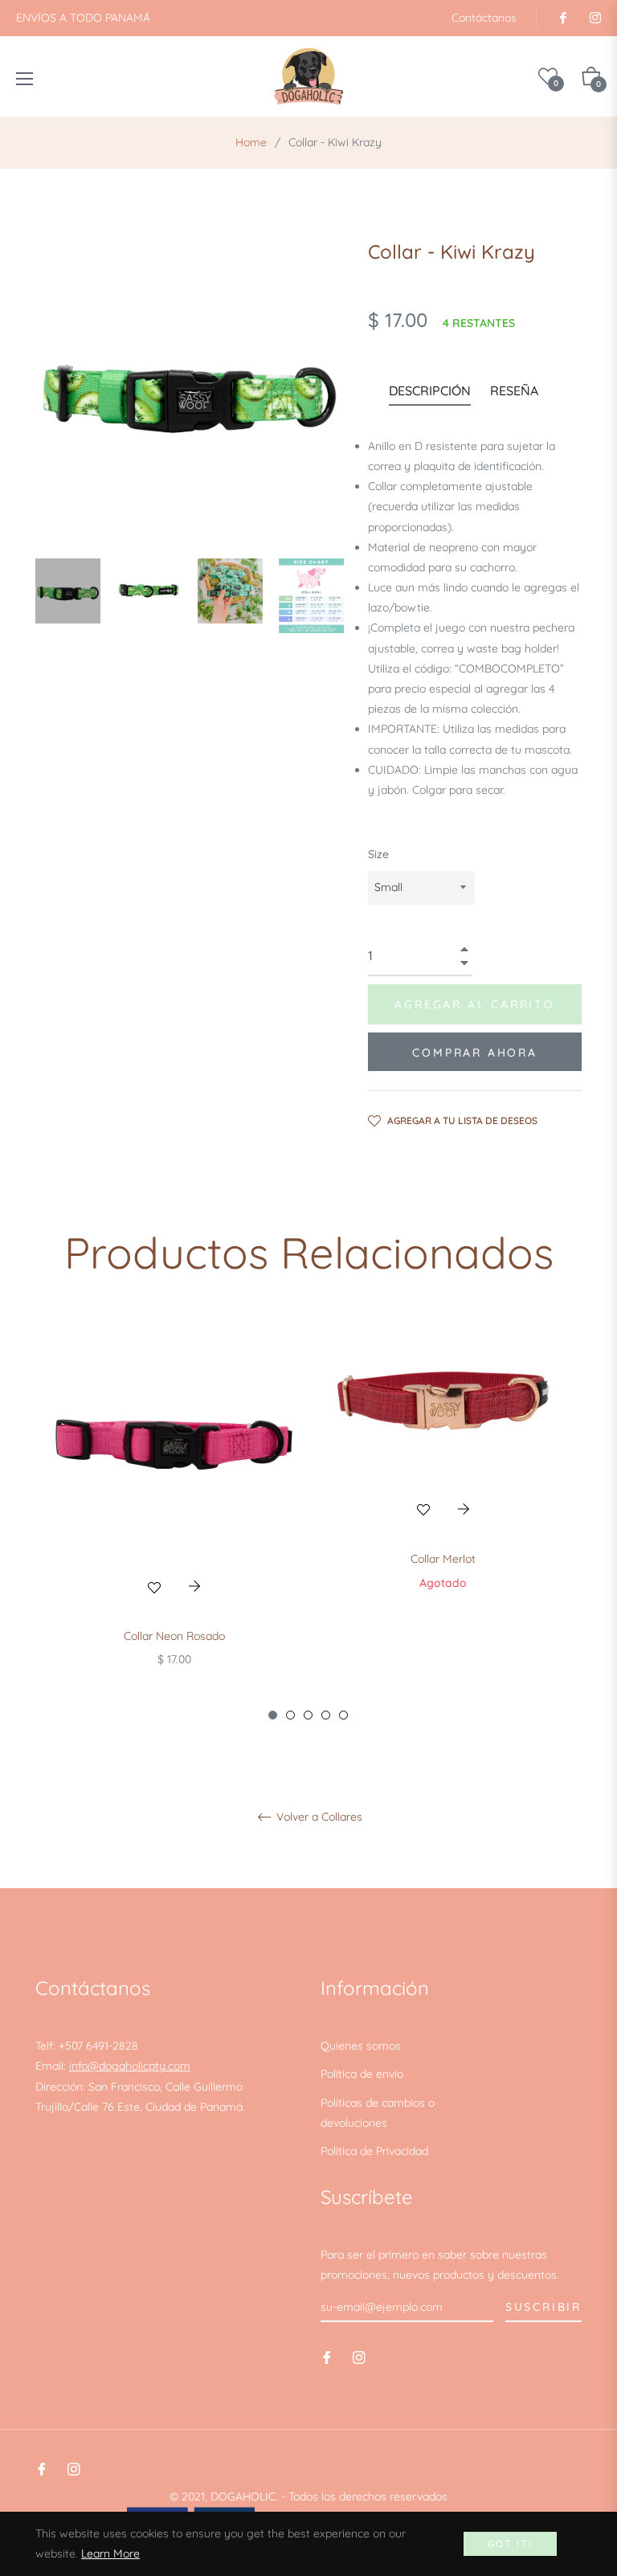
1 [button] (273, 1715)
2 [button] (290, 1715)
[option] (174, 1519)
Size (378, 854)
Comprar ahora (474, 1053)
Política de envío (362, 2074)
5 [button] (343, 1715)
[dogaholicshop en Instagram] (595, 18)
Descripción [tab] (430, 390)
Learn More (110, 2554)
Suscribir (543, 2307)
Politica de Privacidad (374, 2151)
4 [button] (326, 1715)
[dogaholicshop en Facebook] (562, 18)
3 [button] (308, 1715)
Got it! (511, 2543)
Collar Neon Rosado (174, 1636)
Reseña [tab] (516, 390)
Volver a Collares (318, 1817)
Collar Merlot (443, 1559)
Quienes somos (361, 2046)
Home (251, 142)
